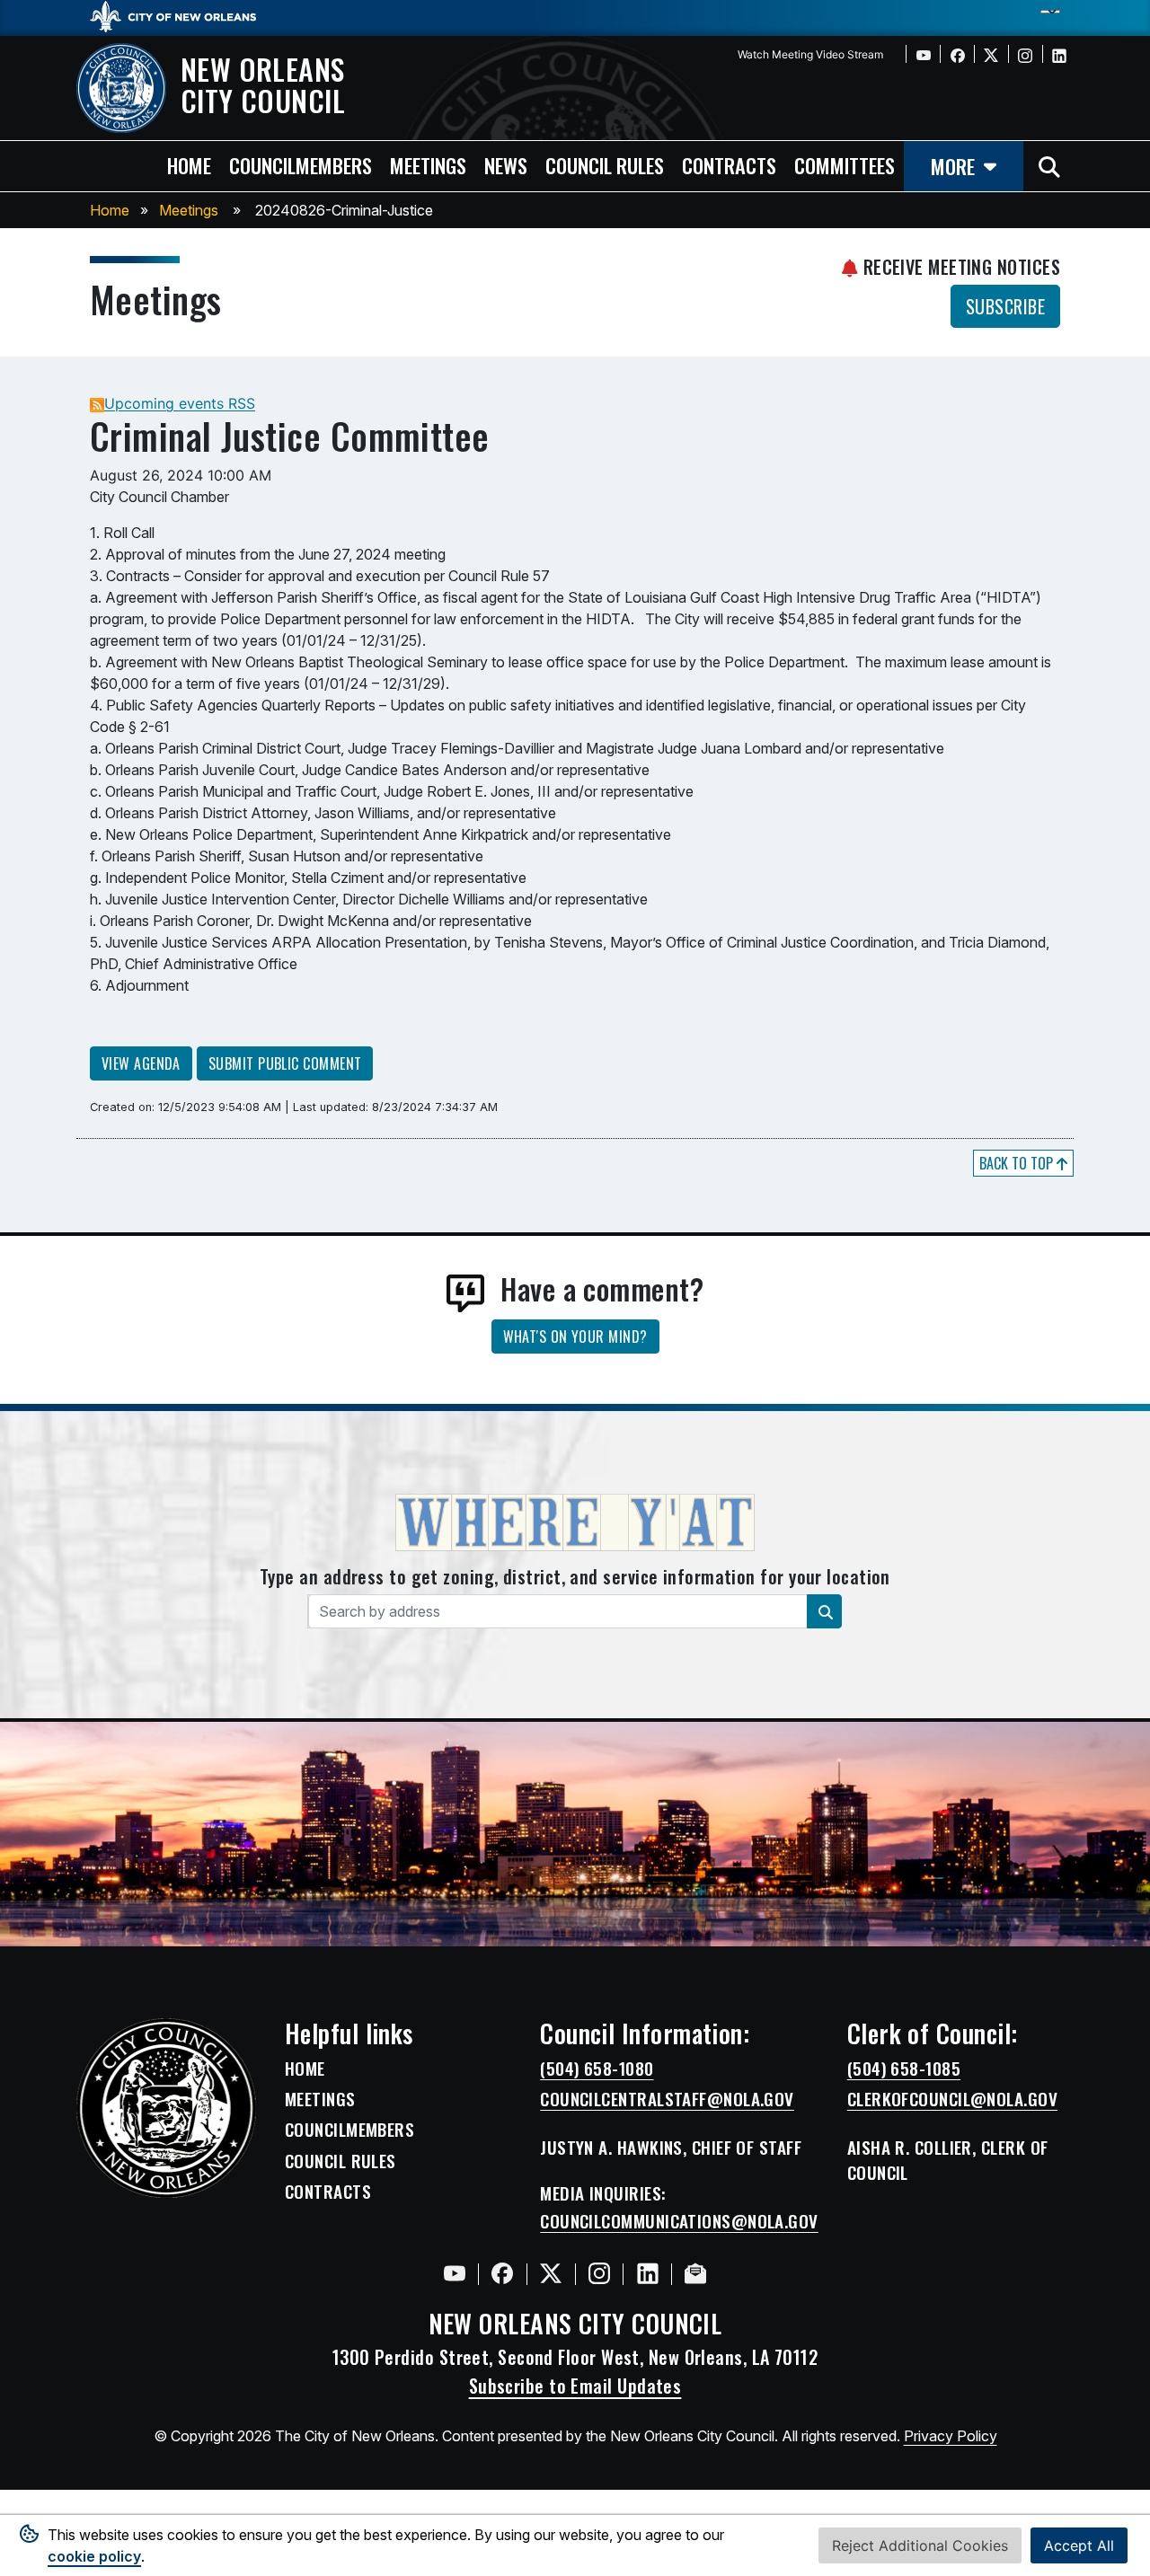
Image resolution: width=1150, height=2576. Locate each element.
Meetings (189, 210)
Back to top (1018, 1163)
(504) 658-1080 (597, 2069)
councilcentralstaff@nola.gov (667, 2099)
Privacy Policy (951, 2436)
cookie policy (94, 2556)
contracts (729, 165)
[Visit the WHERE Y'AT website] (575, 1528)
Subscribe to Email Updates (575, 2386)
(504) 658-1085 (904, 2069)
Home (110, 210)
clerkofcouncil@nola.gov (952, 2099)
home (189, 165)
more (953, 166)
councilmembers (301, 165)
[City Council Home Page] (166, 2108)
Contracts (328, 2192)
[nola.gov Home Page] (182, 15)
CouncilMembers (349, 2130)
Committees (845, 165)
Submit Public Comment (285, 1063)
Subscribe (1005, 306)
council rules (605, 165)
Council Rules (341, 2161)
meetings (428, 165)
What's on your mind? (575, 1337)
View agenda (141, 1063)
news (506, 165)
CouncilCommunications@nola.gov (679, 2221)
